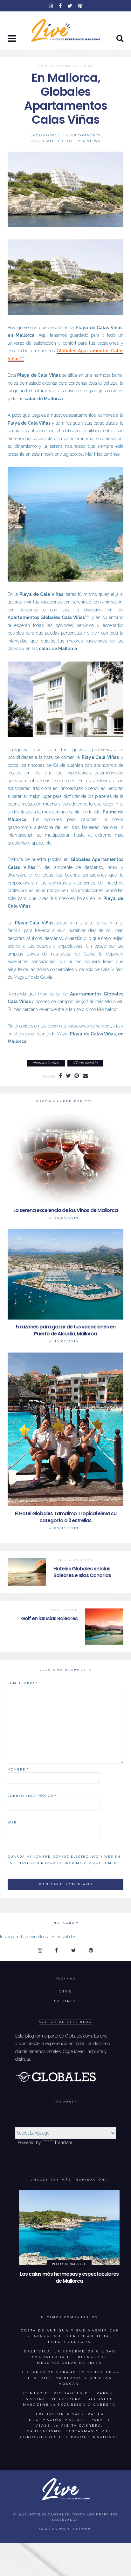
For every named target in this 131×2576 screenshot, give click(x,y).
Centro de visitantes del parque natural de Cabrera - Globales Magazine (70, 2399)
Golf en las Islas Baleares (49, 1618)
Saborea (65, 2001)
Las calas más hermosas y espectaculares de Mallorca (69, 2277)
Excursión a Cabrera (87, 2405)
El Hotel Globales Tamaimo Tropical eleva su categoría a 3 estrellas (66, 1517)
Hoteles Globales (58, 66)
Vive (89, 66)
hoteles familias (47, 1063)
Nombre (18, 1769)
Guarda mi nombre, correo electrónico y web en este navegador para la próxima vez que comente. (65, 1860)
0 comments (87, 135)
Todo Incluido (86, 1063)
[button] (12, 39)
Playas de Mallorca (69, 2264)
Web (12, 1822)
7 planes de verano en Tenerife (67, 2372)
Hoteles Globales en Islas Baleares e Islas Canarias (82, 1572)
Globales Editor (55, 141)
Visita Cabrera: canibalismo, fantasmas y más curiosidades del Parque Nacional (69, 2431)
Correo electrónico (32, 1796)
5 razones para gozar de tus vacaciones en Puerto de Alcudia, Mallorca (66, 1330)
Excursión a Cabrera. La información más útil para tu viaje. (69, 2420)
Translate (63, 2142)
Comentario (23, 1683)
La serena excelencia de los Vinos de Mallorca (65, 1210)
